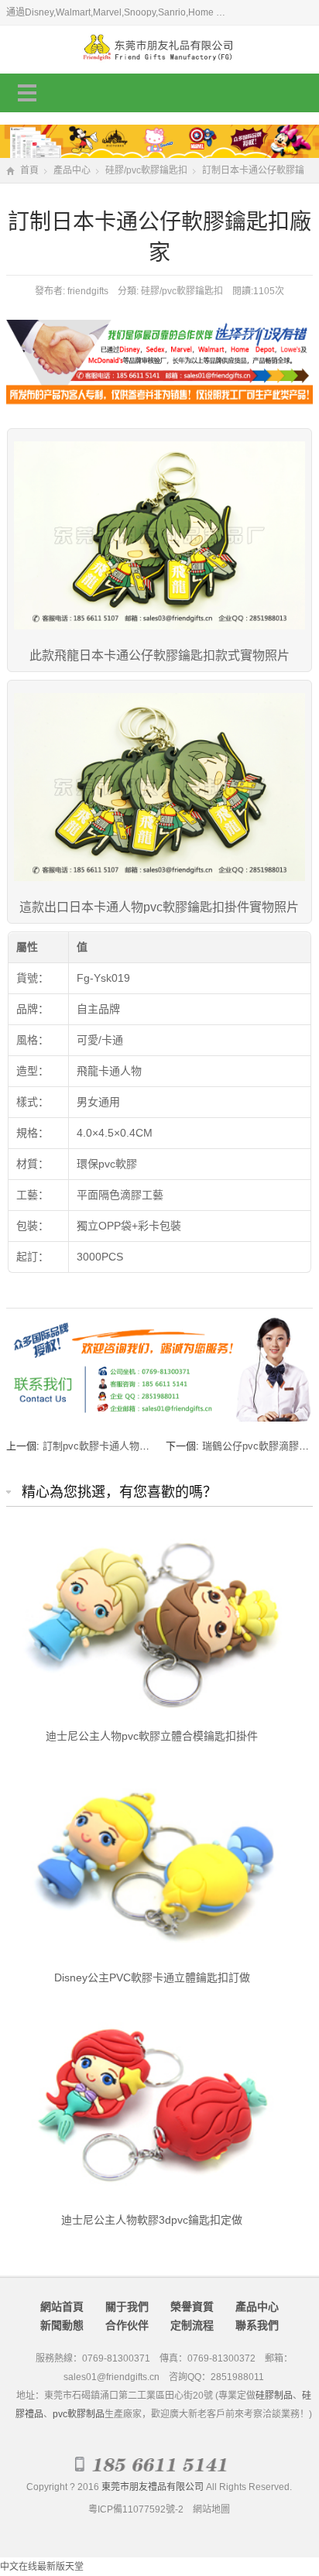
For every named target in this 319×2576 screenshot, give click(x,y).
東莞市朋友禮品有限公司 (153, 2487)
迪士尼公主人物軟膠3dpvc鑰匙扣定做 (152, 2220)
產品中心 (72, 170)
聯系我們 (257, 2325)
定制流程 (192, 2325)
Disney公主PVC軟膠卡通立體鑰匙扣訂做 (152, 1977)
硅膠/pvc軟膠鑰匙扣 (146, 170)
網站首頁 (62, 2307)
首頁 (29, 170)
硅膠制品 (274, 2396)
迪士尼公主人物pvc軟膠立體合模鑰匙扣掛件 (152, 1736)
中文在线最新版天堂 (42, 2567)
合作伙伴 (127, 2325)
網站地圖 (211, 2509)
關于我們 (127, 2307)
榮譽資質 (192, 2307)
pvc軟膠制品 (79, 2414)
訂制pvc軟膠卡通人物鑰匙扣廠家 (116, 1446)
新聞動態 (62, 2325)
